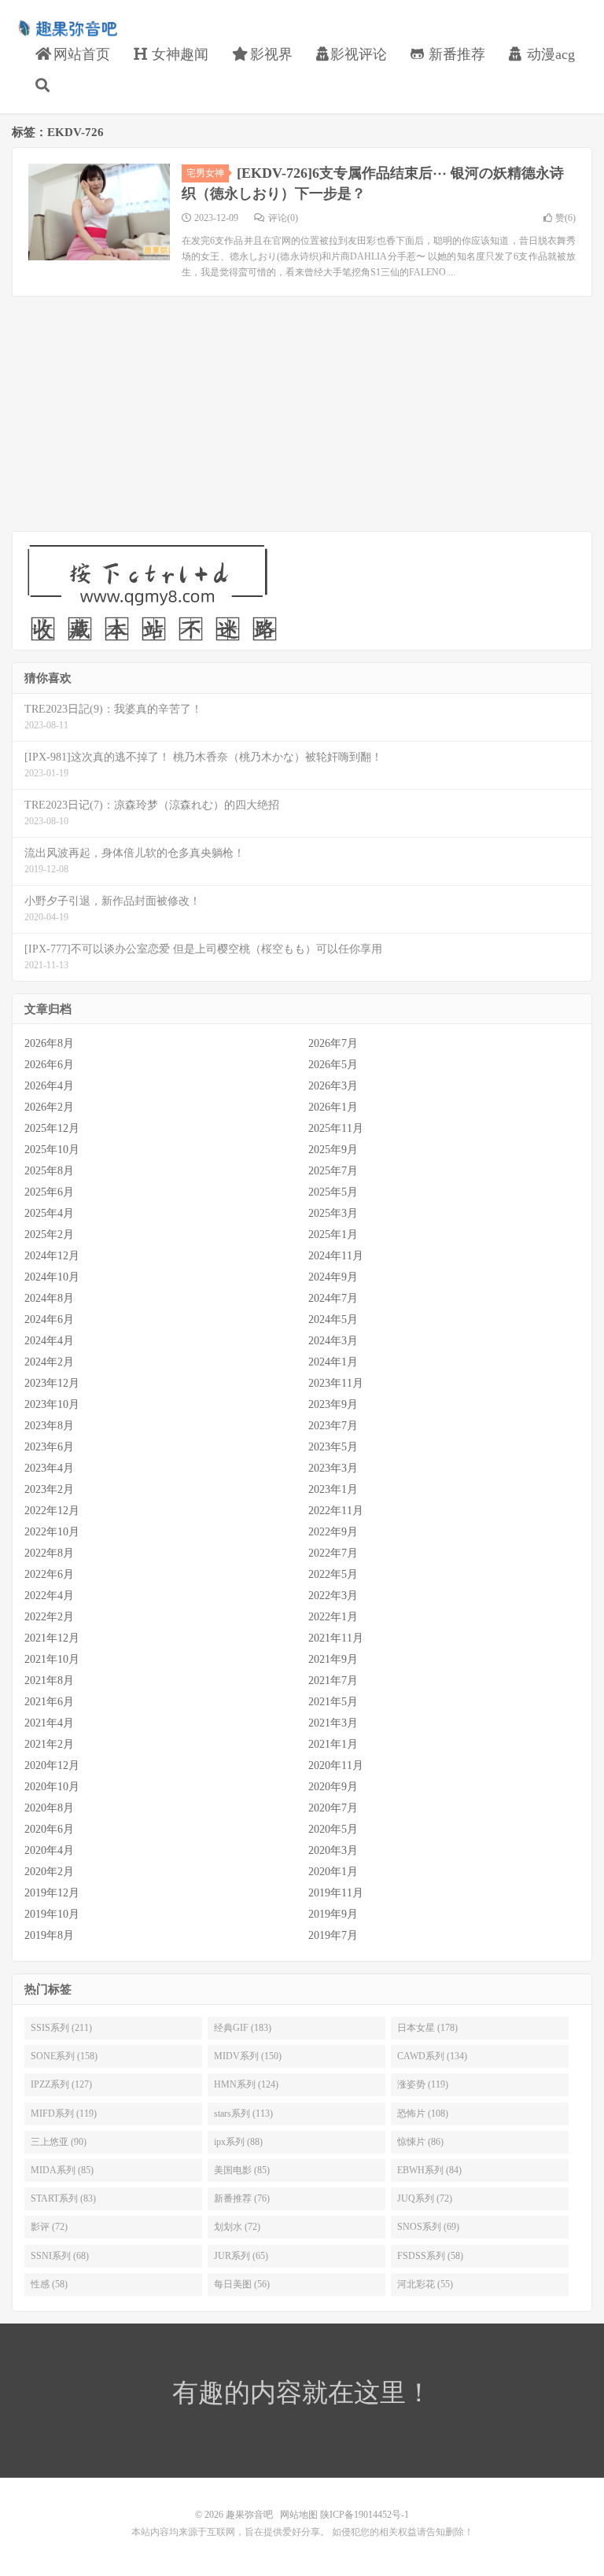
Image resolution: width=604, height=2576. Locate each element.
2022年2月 (49, 1617)
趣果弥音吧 (67, 28)
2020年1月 (333, 1872)
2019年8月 (49, 1935)
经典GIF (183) (243, 2028)
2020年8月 (49, 1808)
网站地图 (299, 2515)
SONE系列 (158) (64, 2056)
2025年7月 (333, 1171)
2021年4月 (49, 1723)
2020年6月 (49, 1829)
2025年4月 (49, 1213)
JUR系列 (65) (241, 2256)
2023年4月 (49, 1468)
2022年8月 (49, 1553)
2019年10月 (52, 1914)
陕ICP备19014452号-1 (365, 2515)
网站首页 (80, 54)
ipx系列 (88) (238, 2142)
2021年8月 (49, 1680)
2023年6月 (49, 1447)
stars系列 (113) (243, 2113)
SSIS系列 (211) (61, 2028)
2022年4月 (49, 1596)
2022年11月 (336, 1511)
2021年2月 (49, 1744)
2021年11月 (336, 1638)
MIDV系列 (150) (248, 2056)
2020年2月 (49, 1872)
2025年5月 (333, 1192)
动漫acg (549, 54)
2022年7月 (333, 1553)
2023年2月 (49, 1489)
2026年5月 (333, 1065)
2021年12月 (52, 1638)
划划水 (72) (237, 2227)
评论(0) (283, 218)
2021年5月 (333, 1702)
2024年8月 (49, 1298)
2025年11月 (336, 1128)
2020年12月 (52, 1765)
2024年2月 (49, 1362)
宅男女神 (205, 173)
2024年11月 (336, 1256)
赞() (565, 218)
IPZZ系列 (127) (61, 2084)
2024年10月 (52, 1277)
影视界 (269, 54)
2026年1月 (333, 1107)
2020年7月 (333, 1808)
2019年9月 (333, 1914)
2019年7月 (333, 1935)
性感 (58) (49, 2284)
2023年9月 (333, 1404)
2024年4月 (49, 1341)
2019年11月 (336, 1893)
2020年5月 (333, 1829)
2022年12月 (52, 1511)
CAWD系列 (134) (432, 2056)
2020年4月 (49, 1850)
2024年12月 (52, 1256)
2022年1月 (333, 1617)
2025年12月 (52, 1128)
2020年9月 (333, 1787)
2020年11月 (336, 1765)
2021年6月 (49, 1702)
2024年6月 (49, 1319)
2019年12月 (52, 1893)
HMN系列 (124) (246, 2084)
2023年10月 (52, 1404)
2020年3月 (333, 1850)
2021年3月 (333, 1723)
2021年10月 (52, 1659)
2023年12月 (52, 1383)
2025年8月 (49, 1171)
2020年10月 (52, 1787)
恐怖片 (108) (423, 2113)
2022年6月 (49, 1574)
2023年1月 (333, 1489)
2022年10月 (52, 1532)
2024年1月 (333, 1362)
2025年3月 (333, 1213)
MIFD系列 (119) (64, 2113)
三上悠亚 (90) (59, 2142)
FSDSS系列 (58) (430, 2256)
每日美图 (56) (242, 2284)
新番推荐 (455, 54)
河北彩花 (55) (425, 2284)
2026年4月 (49, 1086)
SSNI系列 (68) (60, 2256)
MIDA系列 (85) (62, 2170)
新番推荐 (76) (242, 2198)
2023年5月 (333, 1447)
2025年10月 (52, 1150)
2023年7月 (333, 1426)
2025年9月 (333, 1150)
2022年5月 (333, 1574)
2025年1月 (333, 1235)
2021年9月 (333, 1659)
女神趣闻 (178, 54)
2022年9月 (333, 1532)
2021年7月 (333, 1680)
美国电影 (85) (242, 2170)
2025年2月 (49, 1235)
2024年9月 (333, 1277)
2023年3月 (333, 1468)
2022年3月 (333, 1596)
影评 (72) (49, 2227)
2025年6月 (49, 1192)
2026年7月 (333, 1043)
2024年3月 (333, 1341)
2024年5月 (333, 1319)
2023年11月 (336, 1383)
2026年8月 (49, 1043)
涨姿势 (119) (423, 2084)
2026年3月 (333, 1086)
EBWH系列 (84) (429, 2170)
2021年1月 (333, 1744)
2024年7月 (333, 1298)
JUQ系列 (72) (425, 2198)
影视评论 (359, 54)
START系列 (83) (63, 2198)
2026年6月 (49, 1065)
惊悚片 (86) (420, 2142)
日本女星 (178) (427, 2028)
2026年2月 (49, 1107)
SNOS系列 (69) (428, 2227)
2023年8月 (49, 1426)
